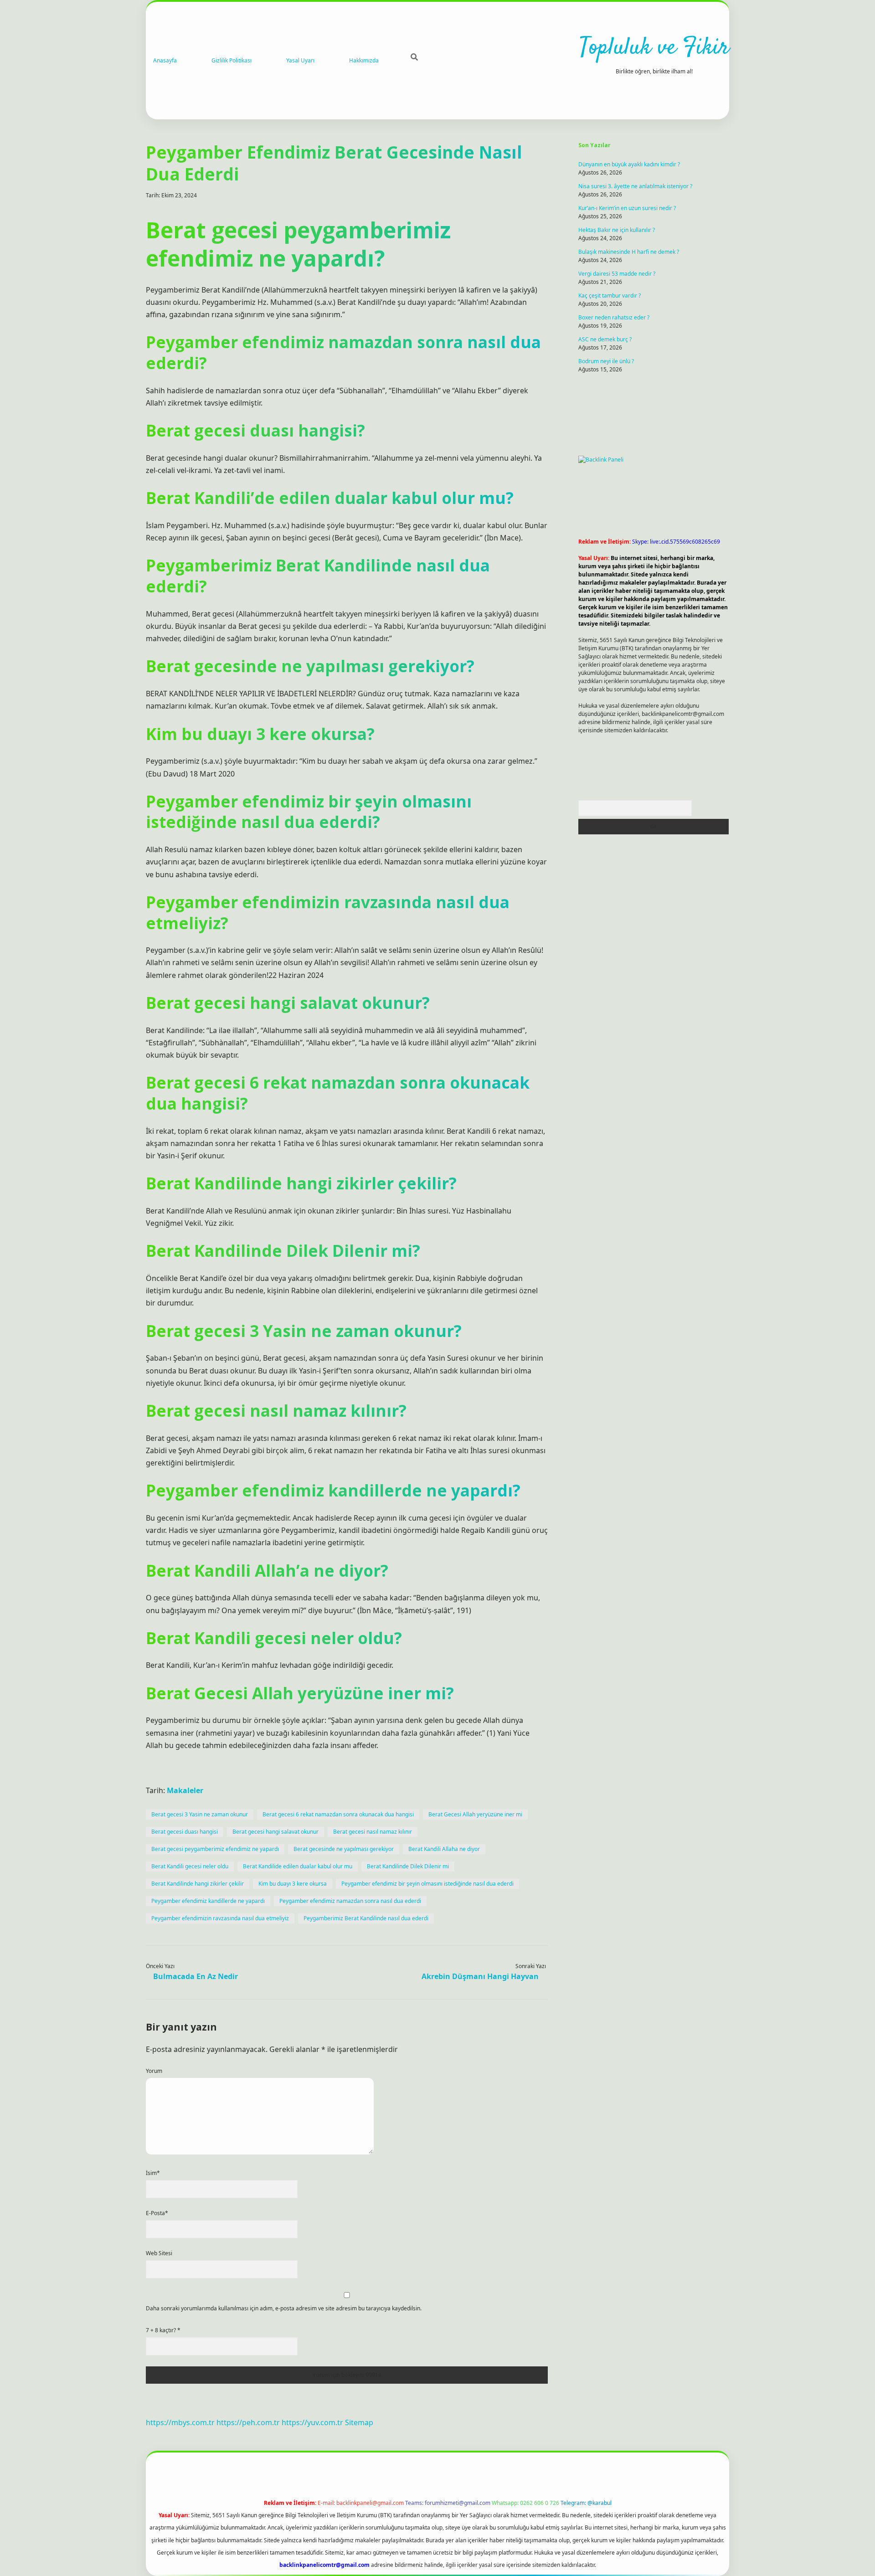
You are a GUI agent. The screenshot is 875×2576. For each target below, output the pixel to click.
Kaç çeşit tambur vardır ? (610, 296)
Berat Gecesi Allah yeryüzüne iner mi (475, 1814)
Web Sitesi (159, 2253)
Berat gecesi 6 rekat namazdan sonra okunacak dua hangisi (338, 1814)
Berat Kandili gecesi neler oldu (190, 1866)
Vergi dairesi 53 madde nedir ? (617, 274)
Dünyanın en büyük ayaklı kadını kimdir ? (629, 164)
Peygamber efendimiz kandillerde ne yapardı (208, 1901)
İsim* (153, 2173)
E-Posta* (157, 2213)
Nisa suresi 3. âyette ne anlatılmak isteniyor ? (635, 186)
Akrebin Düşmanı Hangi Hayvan (480, 1976)
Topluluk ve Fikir (654, 48)
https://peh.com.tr (248, 2422)
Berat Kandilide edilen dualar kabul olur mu (298, 1866)
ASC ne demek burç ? (605, 339)
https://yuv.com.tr (312, 2422)
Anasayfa (165, 60)
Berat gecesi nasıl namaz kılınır (373, 1832)
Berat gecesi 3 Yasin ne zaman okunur (200, 1814)
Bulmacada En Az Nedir (196, 1976)
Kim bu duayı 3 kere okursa (293, 1884)
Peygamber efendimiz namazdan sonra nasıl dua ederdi (350, 1901)
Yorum (154, 2071)
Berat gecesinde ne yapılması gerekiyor (344, 1849)
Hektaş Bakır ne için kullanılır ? (617, 230)
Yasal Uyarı (300, 60)
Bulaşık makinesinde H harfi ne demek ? (629, 252)
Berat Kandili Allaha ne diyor (444, 1849)
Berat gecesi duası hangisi (185, 1832)
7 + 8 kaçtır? (163, 2330)
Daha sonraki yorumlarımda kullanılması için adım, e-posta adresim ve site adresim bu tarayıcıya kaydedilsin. (284, 2308)
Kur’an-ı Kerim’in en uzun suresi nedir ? (627, 208)
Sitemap (359, 2422)
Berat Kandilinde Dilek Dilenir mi (408, 1866)
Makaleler (185, 1790)
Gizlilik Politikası (232, 60)
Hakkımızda (364, 60)
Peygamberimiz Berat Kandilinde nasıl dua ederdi (366, 1918)
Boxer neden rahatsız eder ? (614, 317)
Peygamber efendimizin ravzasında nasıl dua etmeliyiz (220, 1918)
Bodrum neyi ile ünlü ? (606, 361)
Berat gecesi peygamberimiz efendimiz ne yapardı (215, 1849)
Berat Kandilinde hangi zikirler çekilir (198, 1884)
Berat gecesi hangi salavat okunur (275, 1832)
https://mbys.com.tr (180, 2422)
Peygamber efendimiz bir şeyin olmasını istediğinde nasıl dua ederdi (427, 1884)
